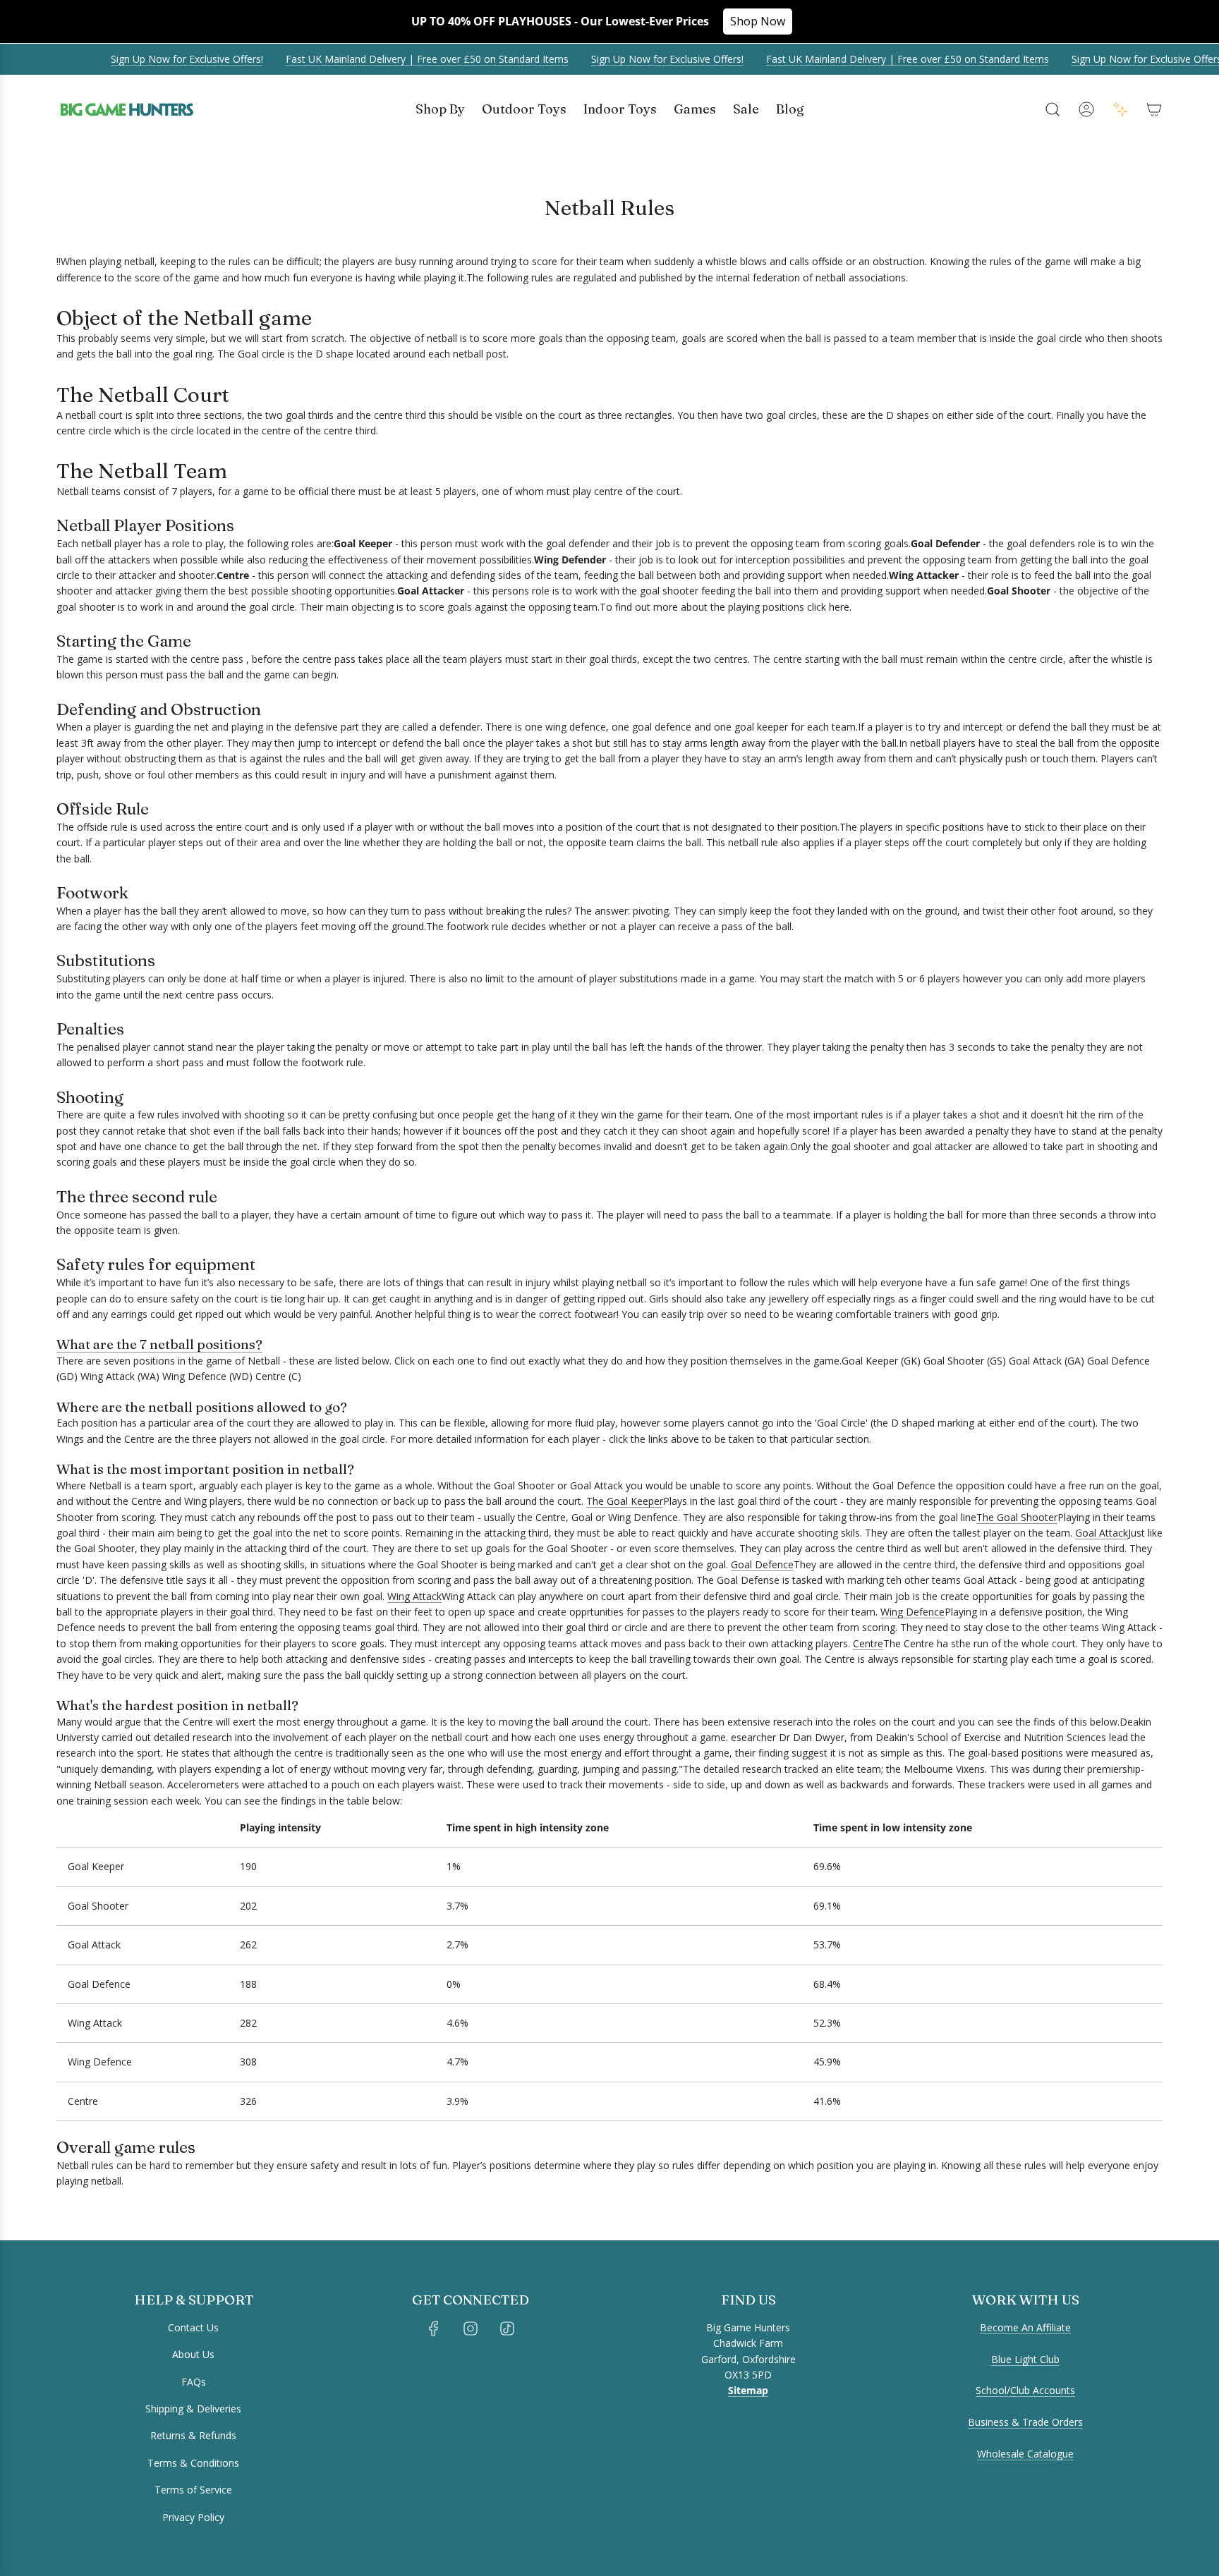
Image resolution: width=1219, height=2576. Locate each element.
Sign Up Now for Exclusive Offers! (167, 59)
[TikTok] (507, 2328)
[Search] (1053, 109)
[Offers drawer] (1120, 109)
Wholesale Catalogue (1025, 2454)
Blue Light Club (1025, 2359)
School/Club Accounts (1025, 2390)
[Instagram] (471, 2328)
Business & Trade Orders (1025, 2422)
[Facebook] (434, 2328)
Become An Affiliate (1025, 2327)
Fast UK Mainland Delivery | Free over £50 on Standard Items (407, 59)
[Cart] (1154, 109)
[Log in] (1086, 109)
